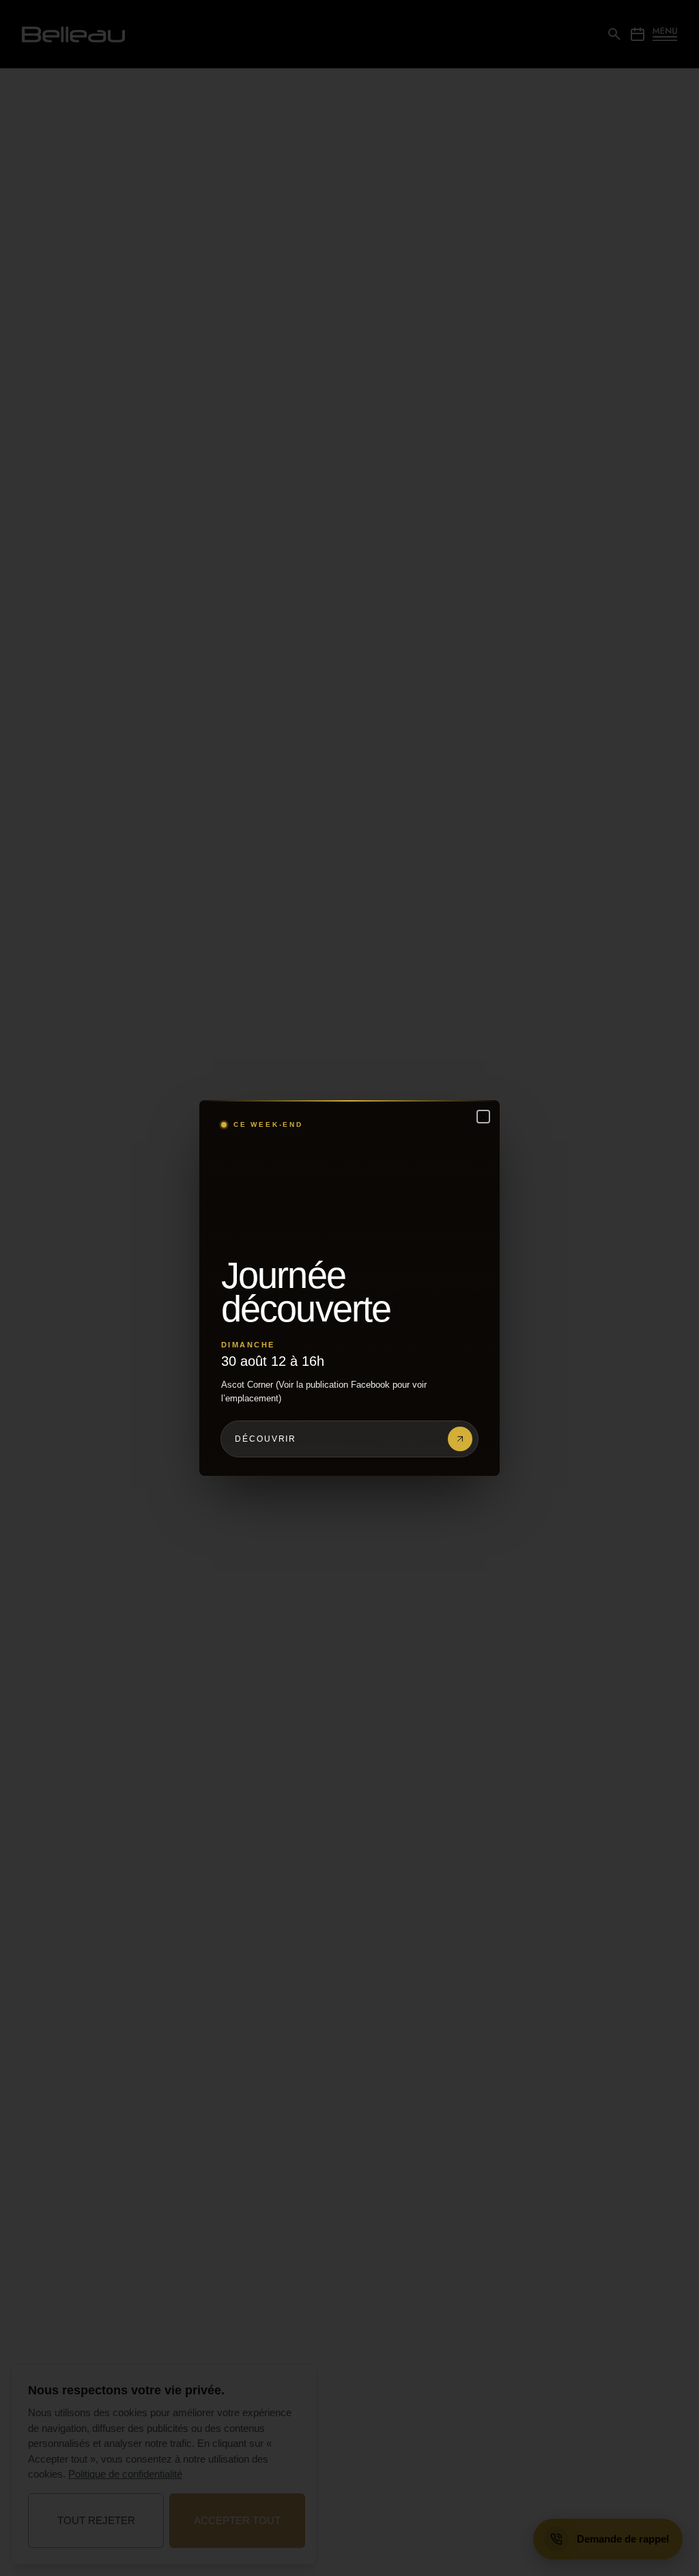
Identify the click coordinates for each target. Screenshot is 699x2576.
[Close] (483, 1117)
